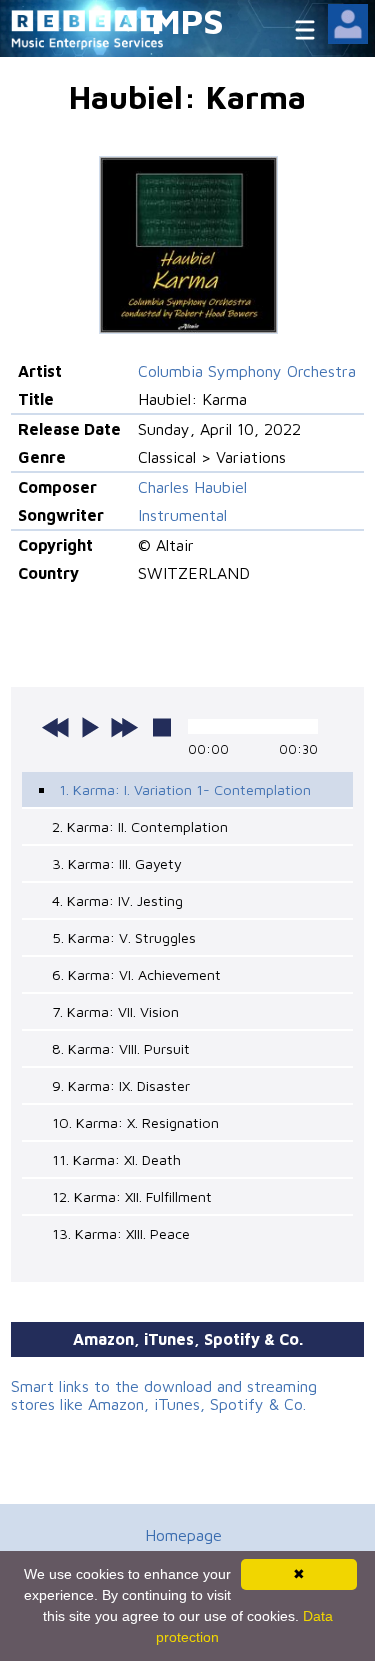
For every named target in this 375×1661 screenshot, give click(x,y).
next (124, 727)
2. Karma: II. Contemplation (140, 826)
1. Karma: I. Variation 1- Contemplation (185, 789)
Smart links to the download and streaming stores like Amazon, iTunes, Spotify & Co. (164, 1395)
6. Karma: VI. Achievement (136, 974)
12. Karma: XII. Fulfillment (132, 1196)
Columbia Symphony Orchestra (247, 371)
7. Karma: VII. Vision (115, 1011)
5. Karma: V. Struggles (124, 937)
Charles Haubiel (192, 487)
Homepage (183, 1535)
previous (56, 727)
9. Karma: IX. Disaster (121, 1085)
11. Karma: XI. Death (116, 1159)
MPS (188, 20)
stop (162, 727)
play (90, 727)
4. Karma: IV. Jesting (117, 900)
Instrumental (182, 515)
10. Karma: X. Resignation (135, 1122)
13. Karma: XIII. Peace (121, 1233)
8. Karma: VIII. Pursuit (121, 1048)
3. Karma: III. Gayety (117, 863)
